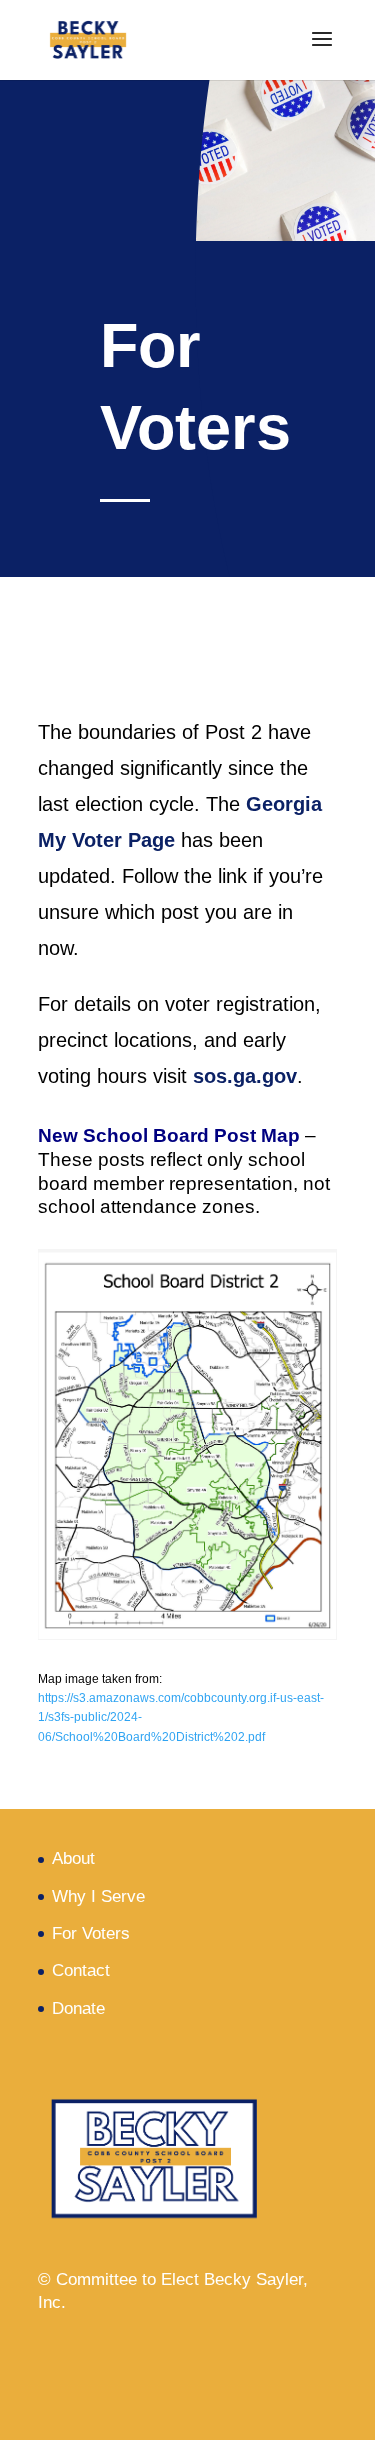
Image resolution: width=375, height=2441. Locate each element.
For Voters (91, 1933)
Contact (81, 1970)
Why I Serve (98, 1896)
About (73, 1858)
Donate (78, 2008)
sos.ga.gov (245, 1076)
